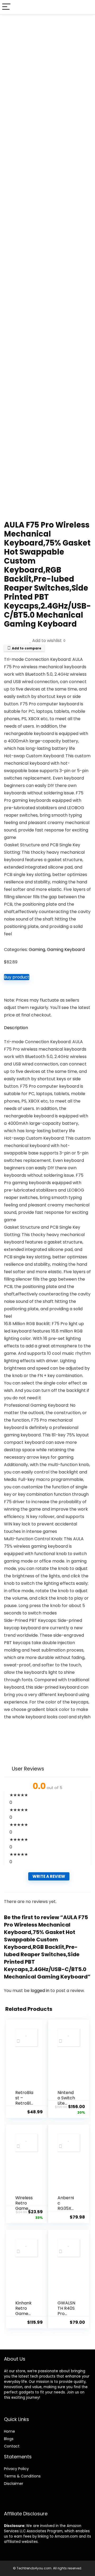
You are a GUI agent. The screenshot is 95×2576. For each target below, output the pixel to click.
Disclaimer (14, 2484)
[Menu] (6, 7)
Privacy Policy (16, 2469)
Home (9, 2431)
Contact (12, 2446)
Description (16, 1028)
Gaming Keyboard (66, 950)
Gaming (37, 950)
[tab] (47, 1028)
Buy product (17, 977)
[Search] (87, 7)
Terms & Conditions (22, 2476)
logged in (41, 1991)
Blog (8, 2439)
